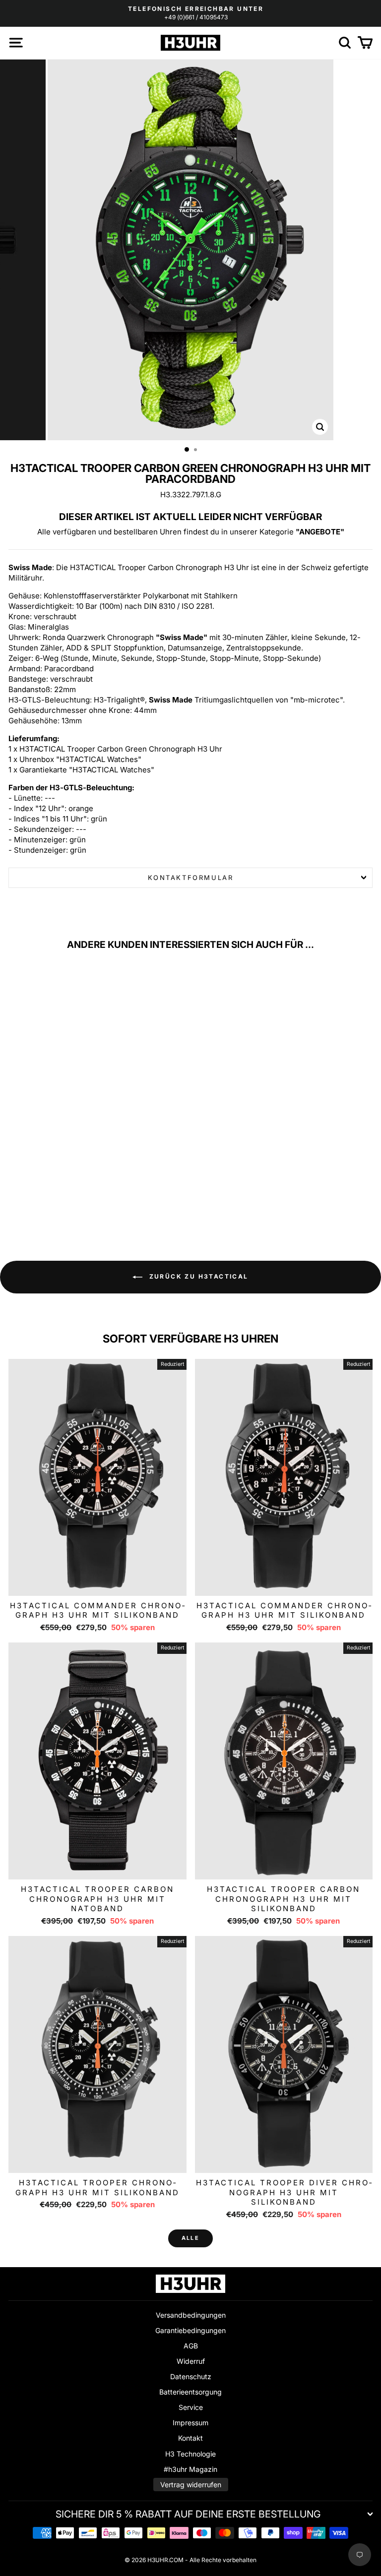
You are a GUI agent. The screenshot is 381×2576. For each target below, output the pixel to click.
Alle (190, 2238)
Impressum (190, 2423)
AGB (191, 2346)
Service (191, 2407)
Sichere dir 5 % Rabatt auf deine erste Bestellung (188, 2514)
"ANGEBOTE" (320, 532)
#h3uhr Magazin (190, 2469)
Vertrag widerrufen (191, 2485)
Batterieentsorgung (190, 2392)
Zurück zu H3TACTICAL (197, 1276)
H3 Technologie (190, 2454)
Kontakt (190, 2438)
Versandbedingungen (191, 2315)
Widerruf (191, 2361)
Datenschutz (191, 2376)
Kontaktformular (191, 878)
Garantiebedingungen (190, 2330)
